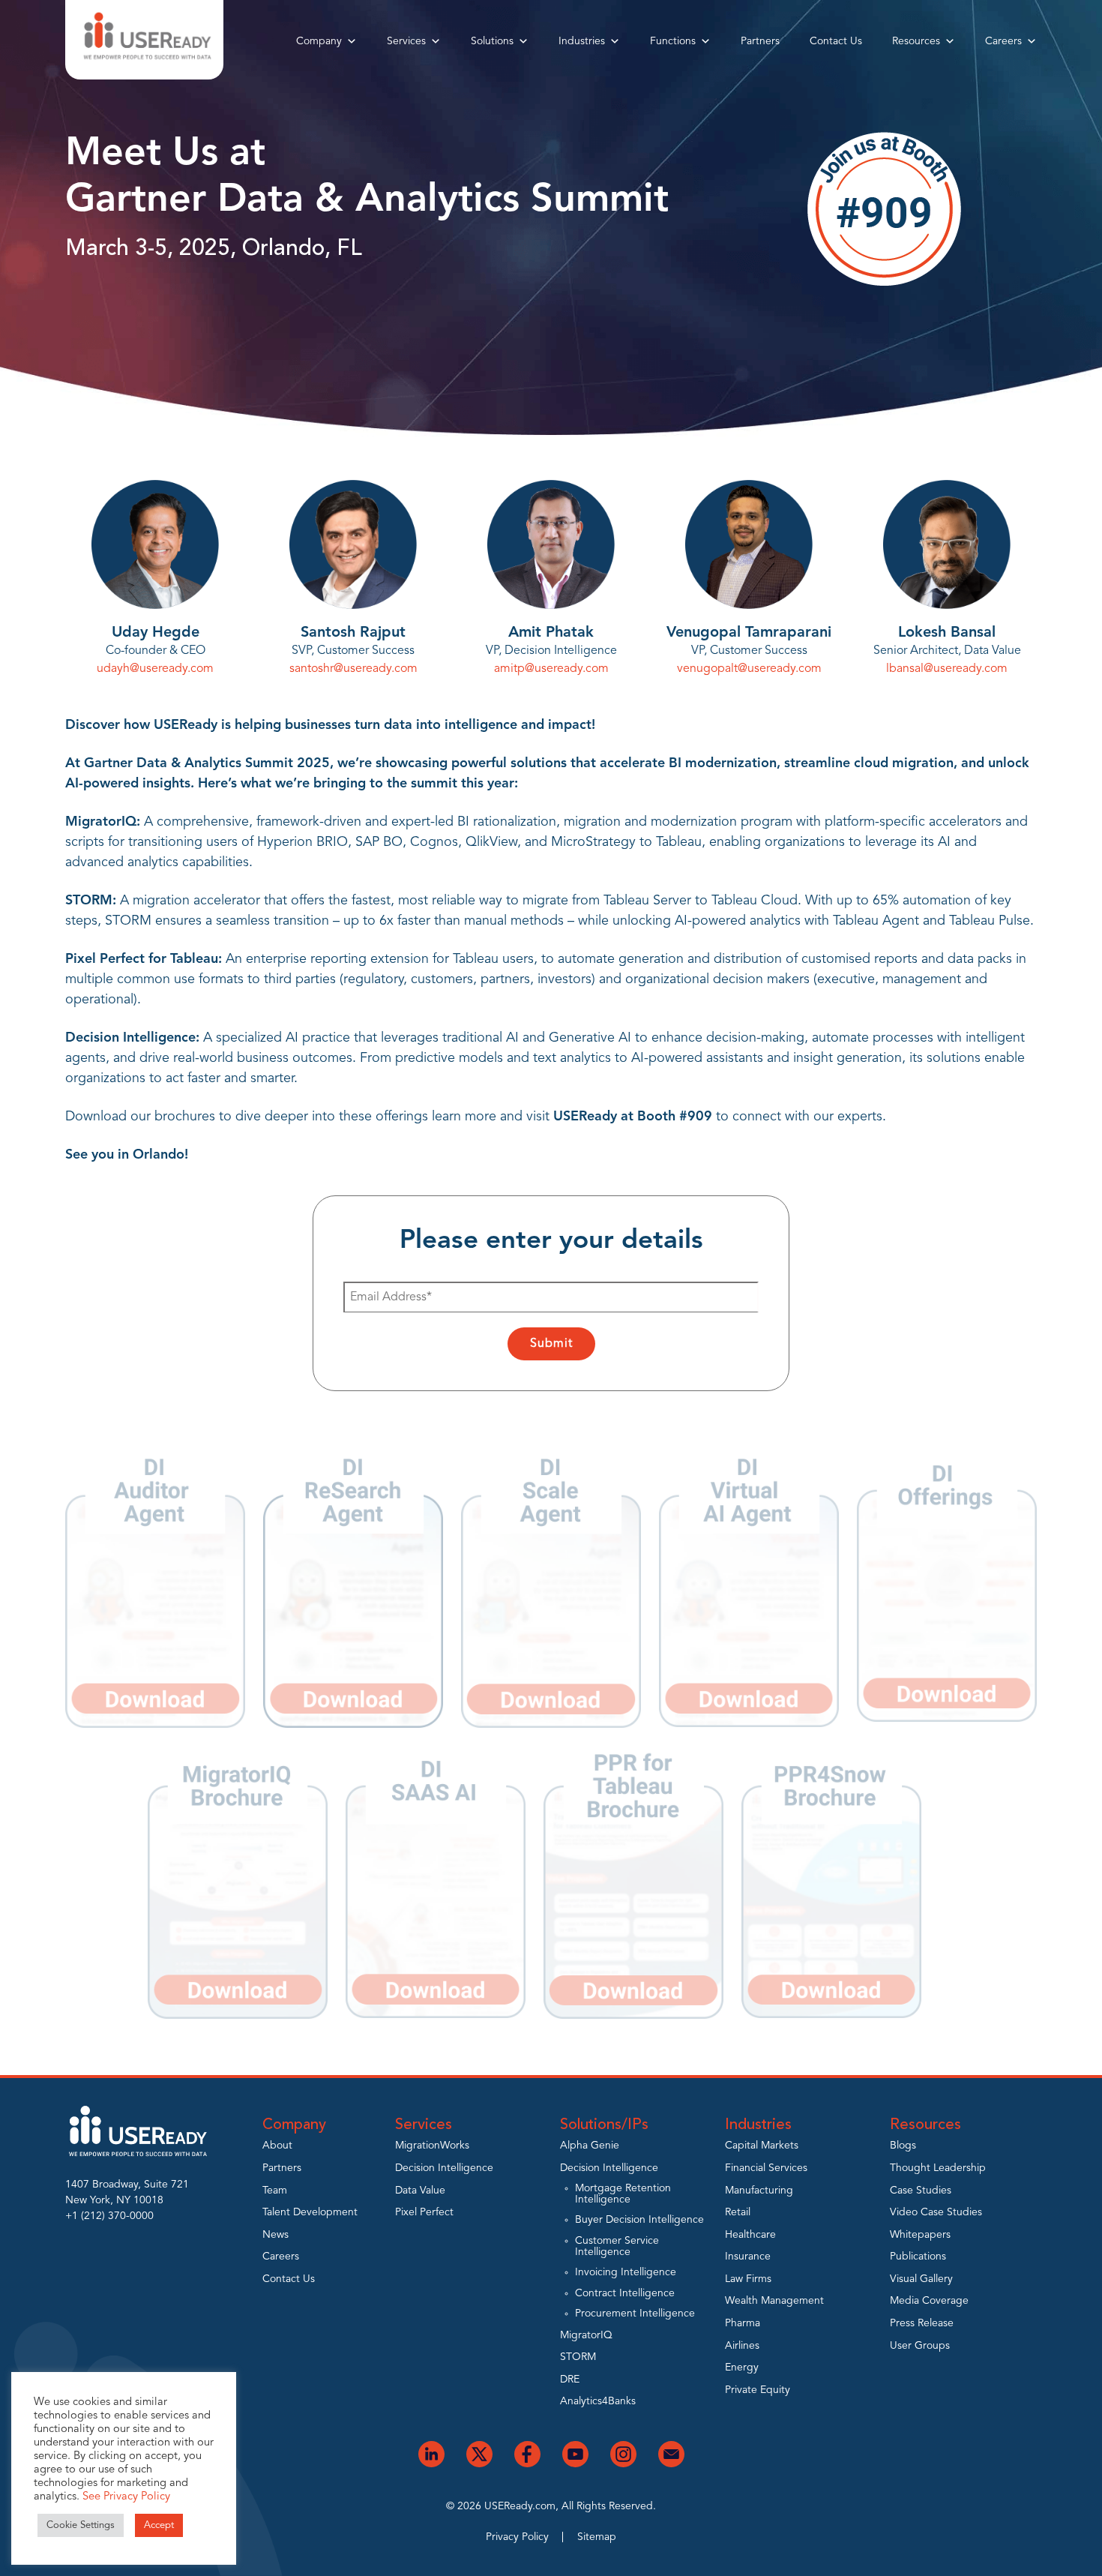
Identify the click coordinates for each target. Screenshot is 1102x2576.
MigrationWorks (432, 2146)
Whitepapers (920, 2235)
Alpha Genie (590, 2146)
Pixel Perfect (424, 2212)
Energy (742, 2368)
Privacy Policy (517, 2537)
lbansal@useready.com (947, 669)
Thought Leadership (938, 2168)
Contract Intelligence (625, 2293)
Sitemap (597, 2537)
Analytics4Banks (598, 2401)
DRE (570, 2380)
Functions (673, 41)
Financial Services (766, 2168)
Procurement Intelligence (635, 2314)
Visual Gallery (921, 2279)
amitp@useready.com (551, 669)
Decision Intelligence (444, 2168)
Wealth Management (774, 2301)
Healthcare (750, 2235)
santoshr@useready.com (353, 669)
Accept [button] (159, 2525)
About (277, 2146)
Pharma (743, 2323)
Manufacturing (759, 2191)
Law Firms (748, 2279)
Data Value (420, 2191)
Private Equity (758, 2390)
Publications (918, 2257)
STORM (578, 2357)
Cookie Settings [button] (81, 2525)
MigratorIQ (586, 2335)
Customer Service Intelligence (617, 2246)
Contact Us (836, 41)
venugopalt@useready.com (749, 669)
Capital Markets (762, 2146)
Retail (738, 2212)
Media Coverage (929, 2301)
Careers (1003, 41)
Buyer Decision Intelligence (639, 2220)
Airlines (742, 2346)
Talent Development (310, 2212)
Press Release (922, 2323)
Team (275, 2191)
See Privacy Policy (126, 2497)
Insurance (748, 2257)
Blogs (903, 2146)
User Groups (920, 2346)
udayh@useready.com (155, 669)
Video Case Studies (936, 2212)
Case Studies (921, 2191)
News (275, 2235)
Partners (760, 41)
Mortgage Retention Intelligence (623, 2194)
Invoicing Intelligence (626, 2272)
